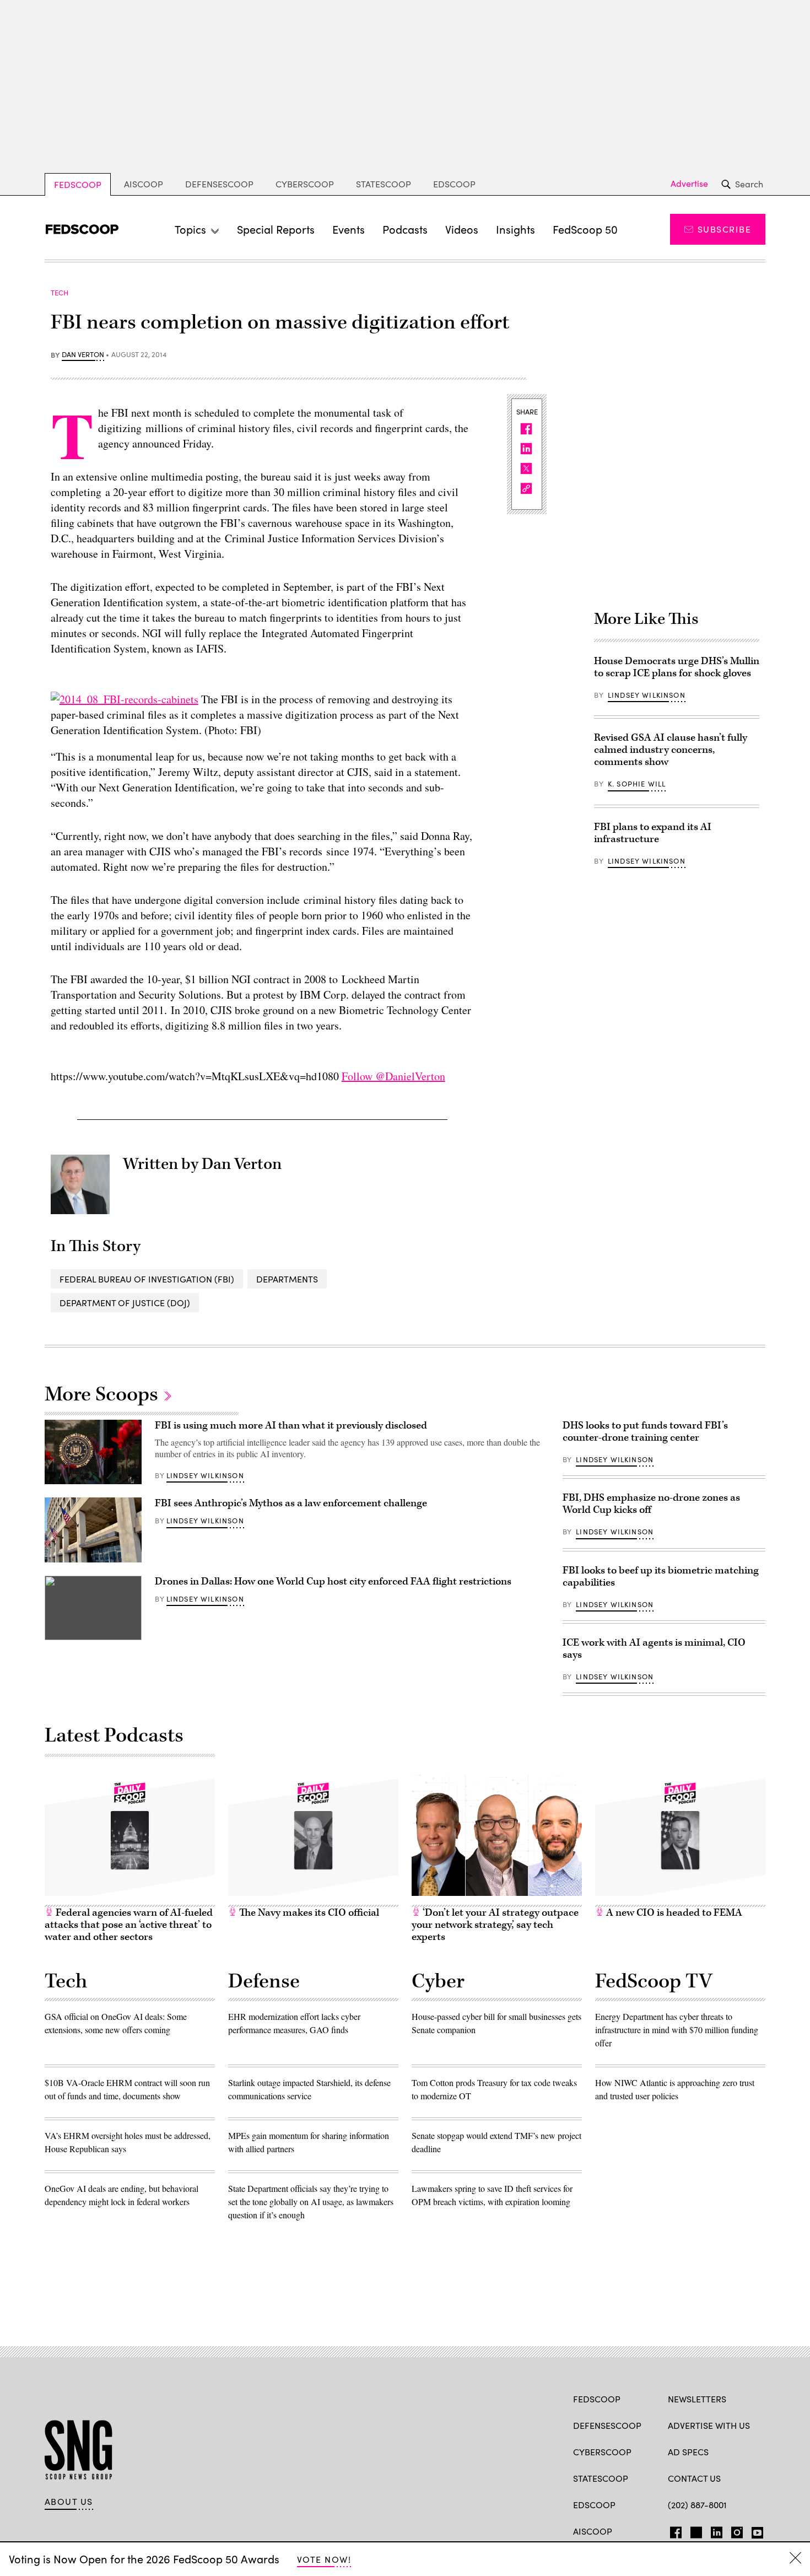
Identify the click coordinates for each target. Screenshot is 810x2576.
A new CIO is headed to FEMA (673, 1913)
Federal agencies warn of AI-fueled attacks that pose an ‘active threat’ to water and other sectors (129, 1925)
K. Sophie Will (637, 784)
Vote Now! (324, 2559)
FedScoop (78, 184)
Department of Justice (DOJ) (125, 1303)
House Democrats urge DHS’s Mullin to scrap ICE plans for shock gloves (677, 667)
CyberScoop (305, 184)
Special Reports (276, 229)
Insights (515, 229)
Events (349, 229)
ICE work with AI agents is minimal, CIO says (654, 1649)
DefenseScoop (219, 184)
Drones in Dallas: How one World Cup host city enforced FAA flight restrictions (333, 1581)
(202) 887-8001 (697, 2505)
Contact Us (694, 2478)
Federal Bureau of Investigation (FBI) (147, 1279)
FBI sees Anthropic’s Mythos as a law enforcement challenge (291, 1503)
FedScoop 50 (585, 229)
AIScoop (144, 184)
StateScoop (384, 184)
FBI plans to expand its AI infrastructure (653, 833)
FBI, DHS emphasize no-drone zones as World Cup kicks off (651, 1504)
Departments (287, 1279)
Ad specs (688, 2452)
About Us (69, 2502)
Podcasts (405, 229)
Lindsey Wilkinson (647, 695)
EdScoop (454, 184)
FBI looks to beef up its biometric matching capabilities (661, 1577)
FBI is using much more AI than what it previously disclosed (291, 1426)
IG (734, 2530)
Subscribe (724, 229)
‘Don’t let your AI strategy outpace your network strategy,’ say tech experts (495, 1925)
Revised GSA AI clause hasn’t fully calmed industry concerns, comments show (671, 750)
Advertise (689, 184)
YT (755, 2530)
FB (673, 2530)
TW (695, 2530)
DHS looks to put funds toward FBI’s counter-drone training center (645, 1432)
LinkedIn (717, 2530)
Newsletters (697, 2399)
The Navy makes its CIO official (308, 1913)
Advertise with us (709, 2425)
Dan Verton (83, 355)
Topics (190, 229)
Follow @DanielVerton (393, 1076)
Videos (462, 229)
